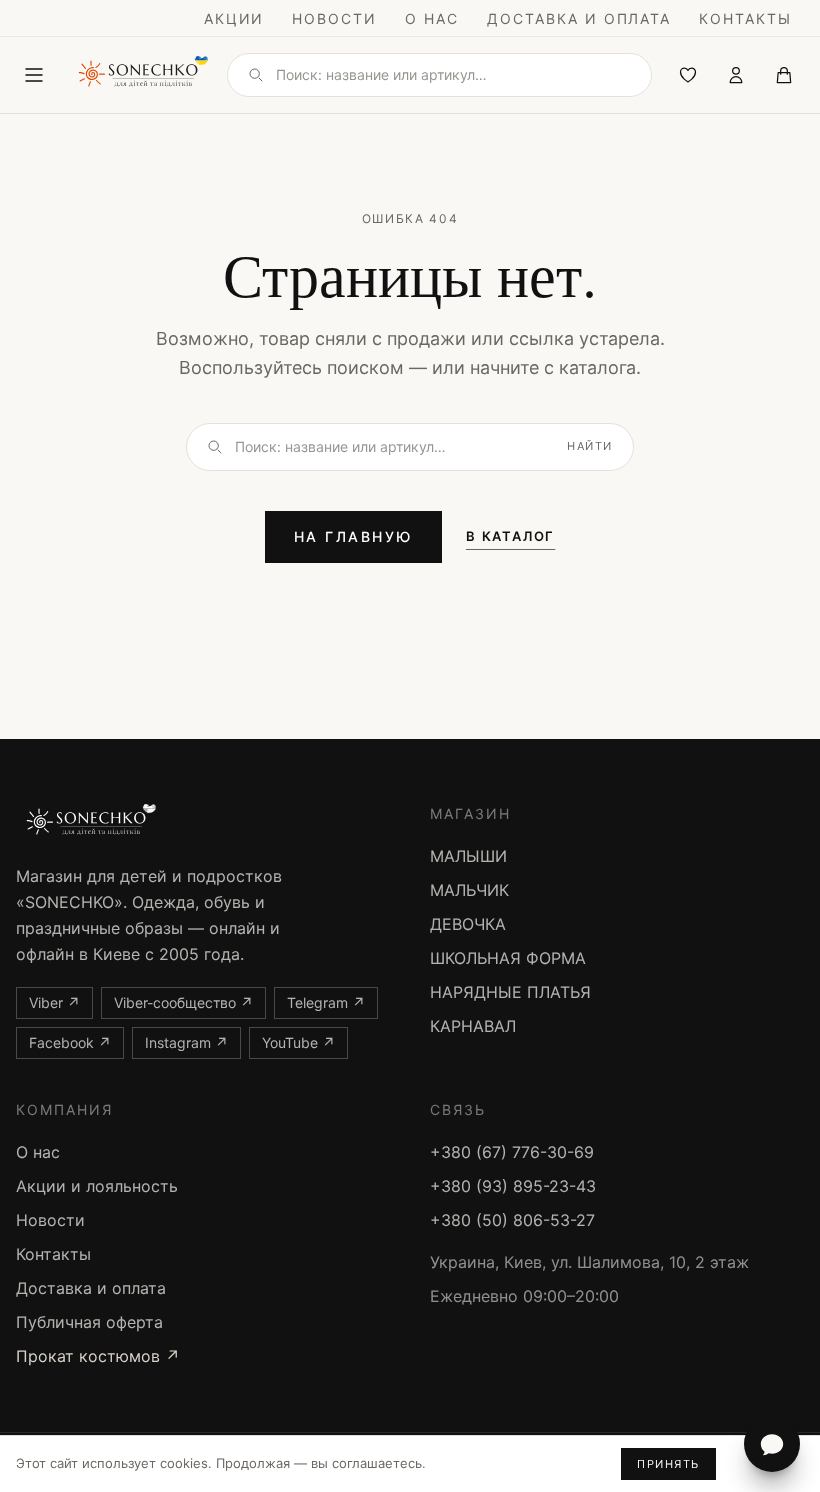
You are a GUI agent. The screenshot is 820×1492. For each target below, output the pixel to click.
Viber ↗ (54, 1002)
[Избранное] (688, 75)
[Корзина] (784, 75)
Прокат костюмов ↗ (98, 1356)
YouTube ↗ (298, 1042)
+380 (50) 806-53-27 (512, 1220)
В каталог (510, 536)
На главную (353, 536)
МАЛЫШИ (468, 856)
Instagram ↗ (186, 1042)
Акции (234, 18)
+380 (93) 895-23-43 (513, 1186)
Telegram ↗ (326, 1002)
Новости (334, 18)
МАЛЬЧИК (469, 890)
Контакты (745, 18)
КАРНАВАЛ (473, 1026)
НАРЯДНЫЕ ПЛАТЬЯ (510, 992)
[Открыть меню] (34, 75)
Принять (668, 1464)
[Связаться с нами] (772, 1444)
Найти (590, 446)
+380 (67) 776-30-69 (512, 1152)
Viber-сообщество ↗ (183, 1002)
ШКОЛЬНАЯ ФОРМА (508, 958)
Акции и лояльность (97, 1186)
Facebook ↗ (70, 1042)
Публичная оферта (89, 1322)
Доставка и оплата (579, 18)
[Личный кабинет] (736, 75)
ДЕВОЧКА (468, 924)
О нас (432, 18)
